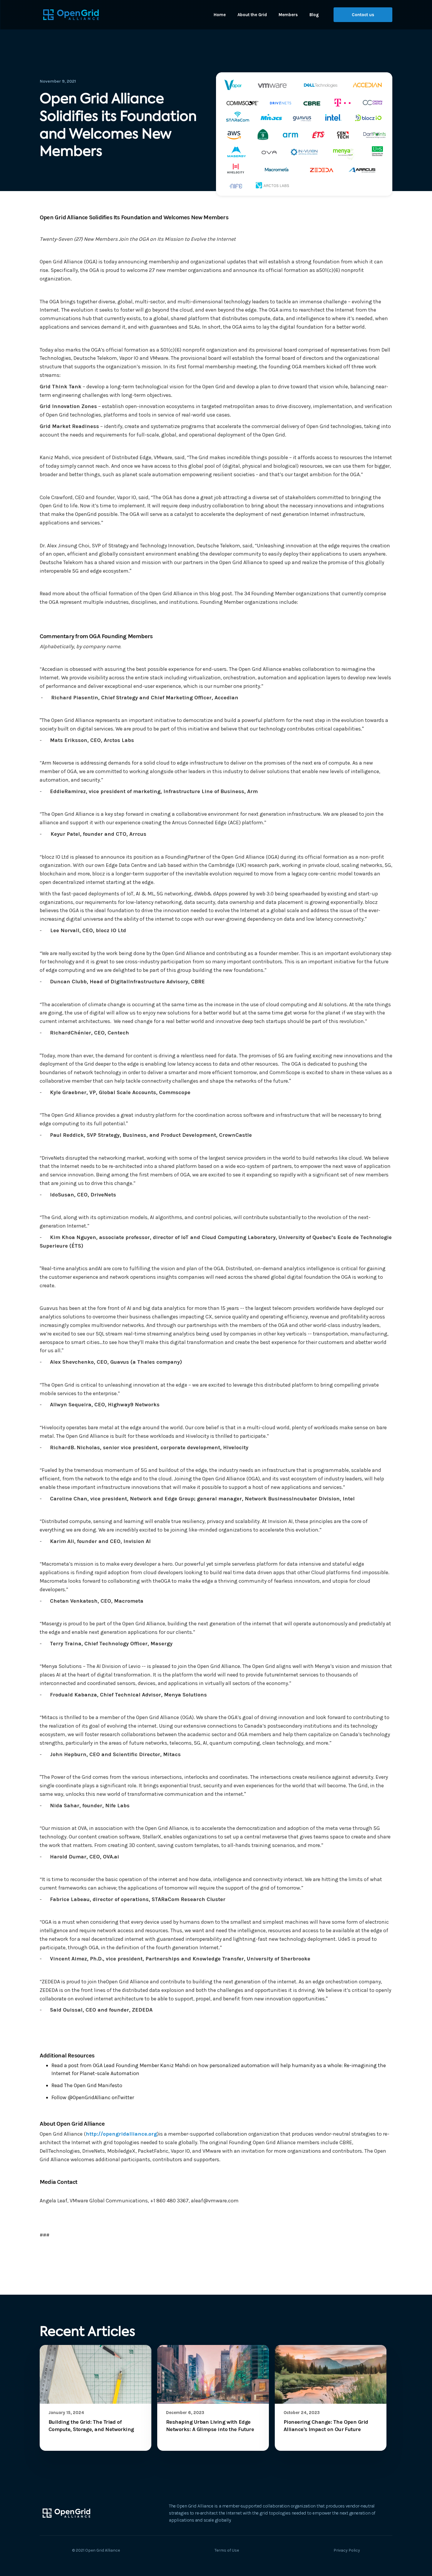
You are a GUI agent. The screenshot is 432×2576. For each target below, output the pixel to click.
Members (288, 15)
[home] (71, 15)
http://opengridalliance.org (121, 2134)
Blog (314, 15)
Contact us (363, 15)
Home (220, 15)
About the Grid (252, 15)
